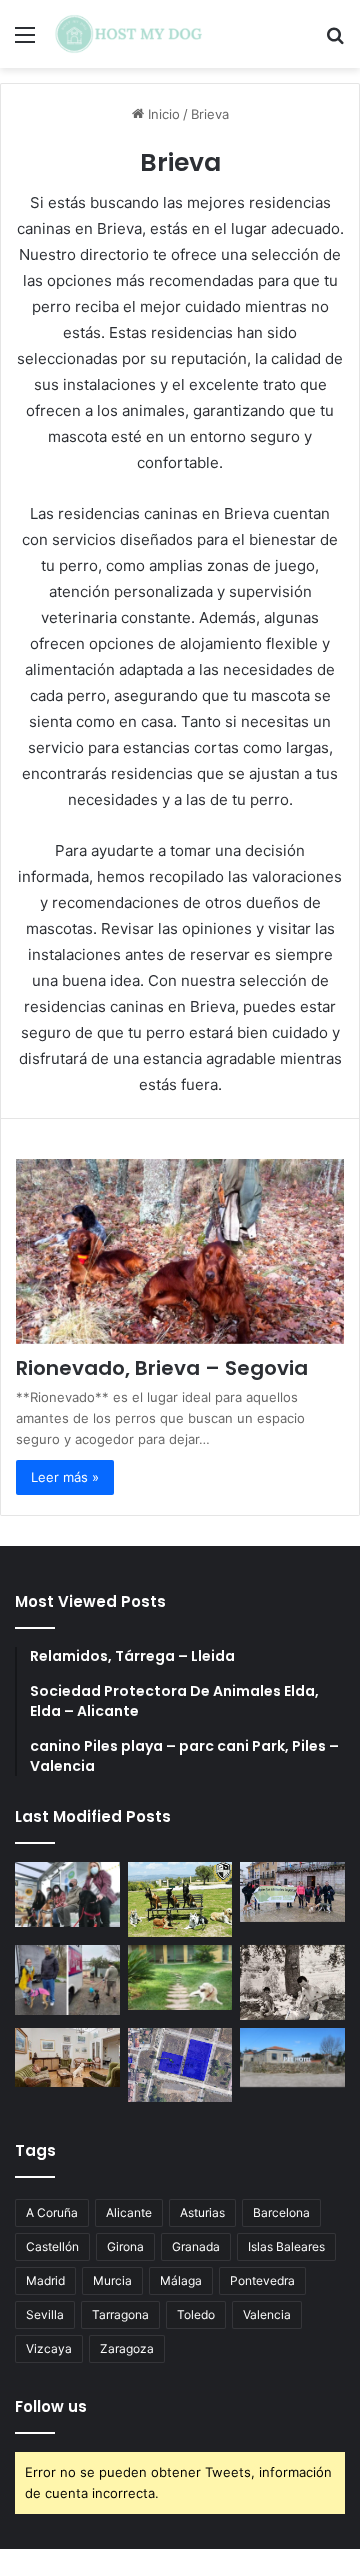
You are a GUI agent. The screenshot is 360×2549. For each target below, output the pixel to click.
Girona (125, 2246)
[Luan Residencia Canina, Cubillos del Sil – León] (292, 1891)
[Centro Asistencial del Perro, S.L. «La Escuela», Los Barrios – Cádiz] (67, 1980)
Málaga (181, 2280)
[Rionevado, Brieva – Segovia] (180, 1251)
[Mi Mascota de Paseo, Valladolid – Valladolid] (67, 1894)
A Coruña (52, 2212)
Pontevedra (262, 2280)
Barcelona (281, 2212)
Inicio (162, 114)
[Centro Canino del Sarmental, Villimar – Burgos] (180, 2064)
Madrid (45, 2280)
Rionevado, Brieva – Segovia (162, 1368)
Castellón (52, 2246)
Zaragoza (127, 2348)
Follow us (51, 2406)
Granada (196, 2246)
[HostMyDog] (130, 34)
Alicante (129, 2212)
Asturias (202, 2212)
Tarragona (120, 2314)
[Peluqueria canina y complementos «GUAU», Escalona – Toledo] (292, 1982)
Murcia (112, 2280)
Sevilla (45, 2314)
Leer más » (65, 1477)
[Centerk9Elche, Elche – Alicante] (180, 1899)
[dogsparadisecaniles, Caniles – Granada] (67, 2057)
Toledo (196, 2314)
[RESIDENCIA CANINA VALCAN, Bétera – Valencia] (180, 1977)
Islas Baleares (286, 2246)
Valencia (267, 2314)
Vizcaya (49, 2348)
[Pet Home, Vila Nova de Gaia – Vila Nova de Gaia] (292, 2057)
